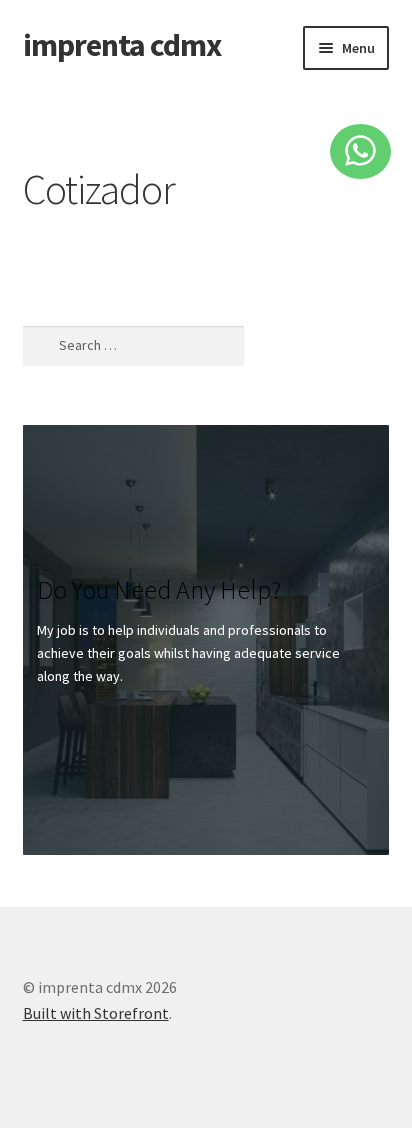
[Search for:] (133, 346)
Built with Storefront (96, 1013)
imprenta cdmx (122, 45)
